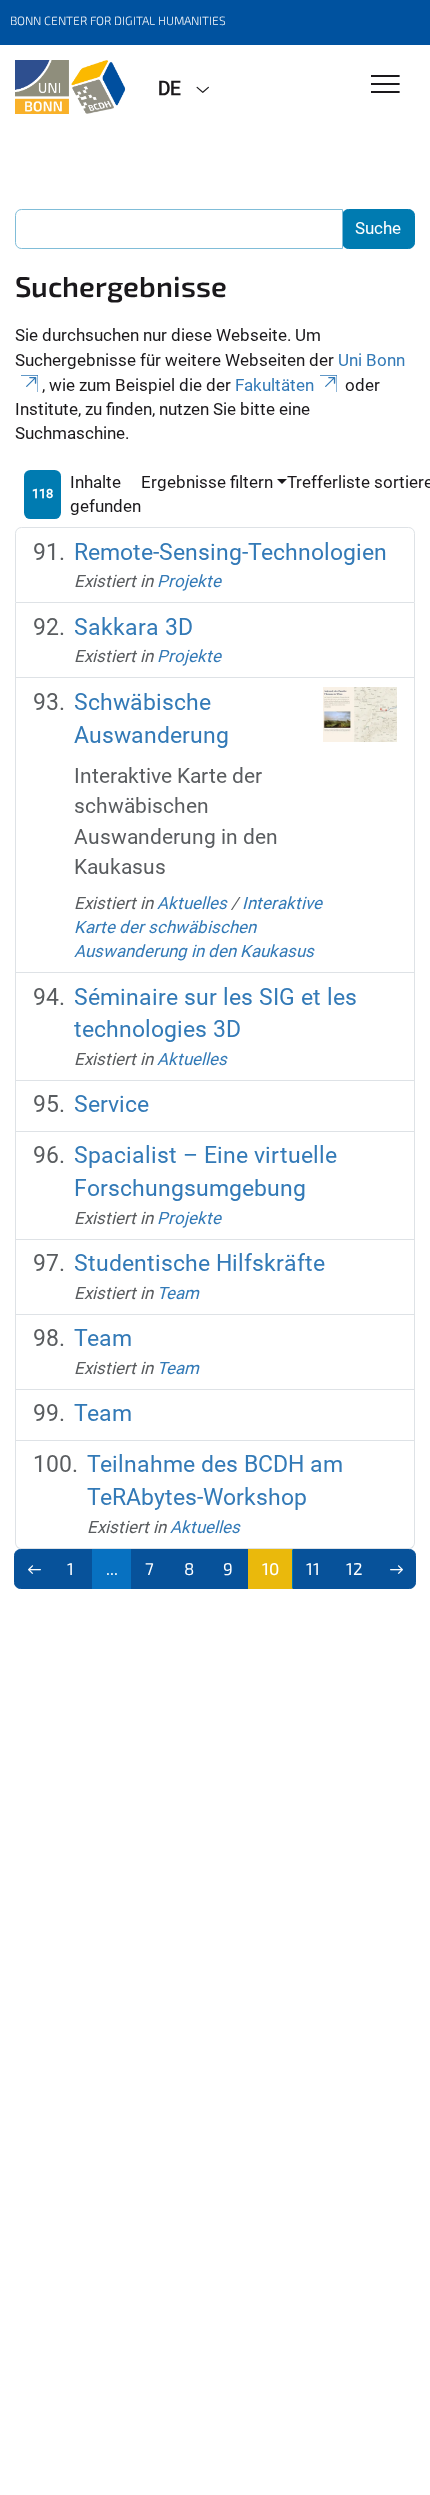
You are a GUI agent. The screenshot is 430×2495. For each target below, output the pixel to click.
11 (313, 1568)
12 (354, 1568)
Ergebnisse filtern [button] (207, 482)
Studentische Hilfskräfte (199, 1263)
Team (178, 1293)
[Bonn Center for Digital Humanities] (71, 87)
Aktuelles (192, 903)
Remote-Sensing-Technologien (230, 552)
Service (111, 1104)
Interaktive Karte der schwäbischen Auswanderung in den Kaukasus (198, 927)
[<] (34, 1569)
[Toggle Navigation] (385, 85)
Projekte (189, 581)
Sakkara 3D (133, 627)
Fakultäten (274, 385)
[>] (396, 1569)
